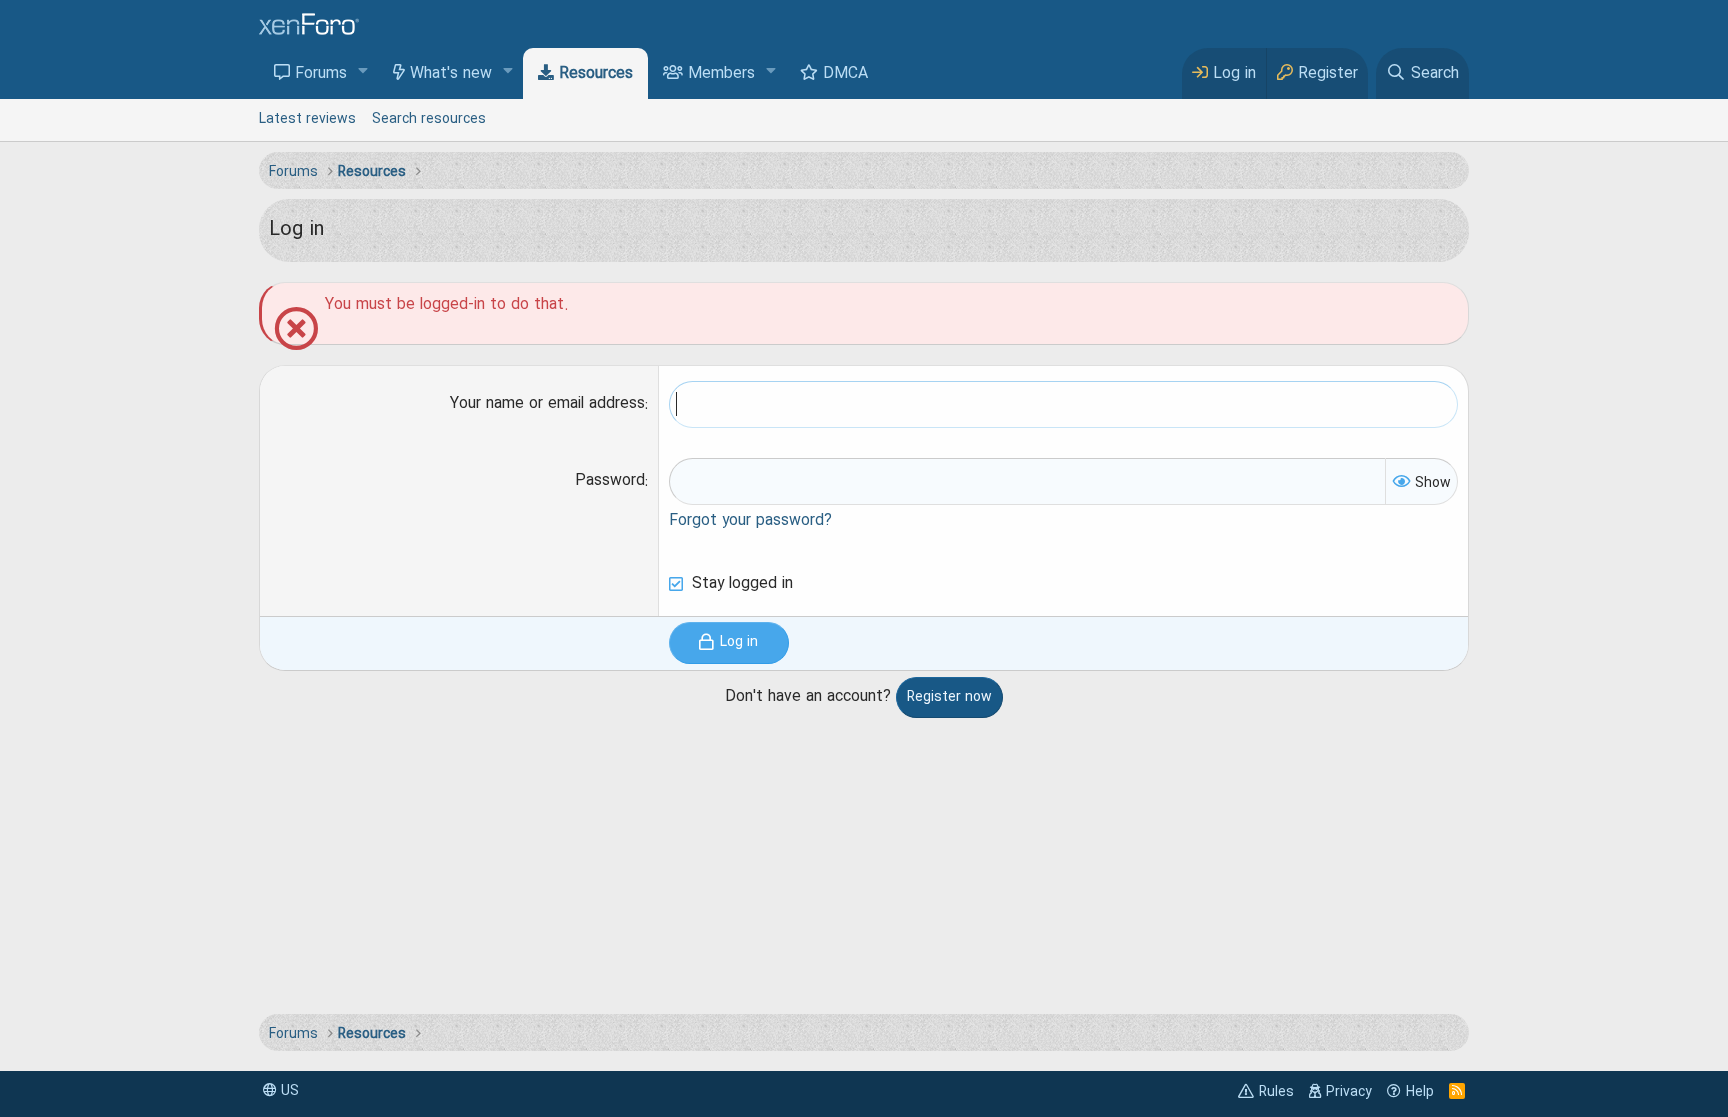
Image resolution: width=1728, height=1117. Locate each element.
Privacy (1349, 1092)
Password (610, 481)
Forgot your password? (750, 521)
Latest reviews (307, 119)
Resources (596, 74)
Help (1420, 1092)
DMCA (845, 74)
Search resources (429, 119)
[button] (363, 72)
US (288, 1091)
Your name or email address (547, 404)
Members (721, 74)
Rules (1276, 1092)
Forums (321, 74)
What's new (451, 74)
